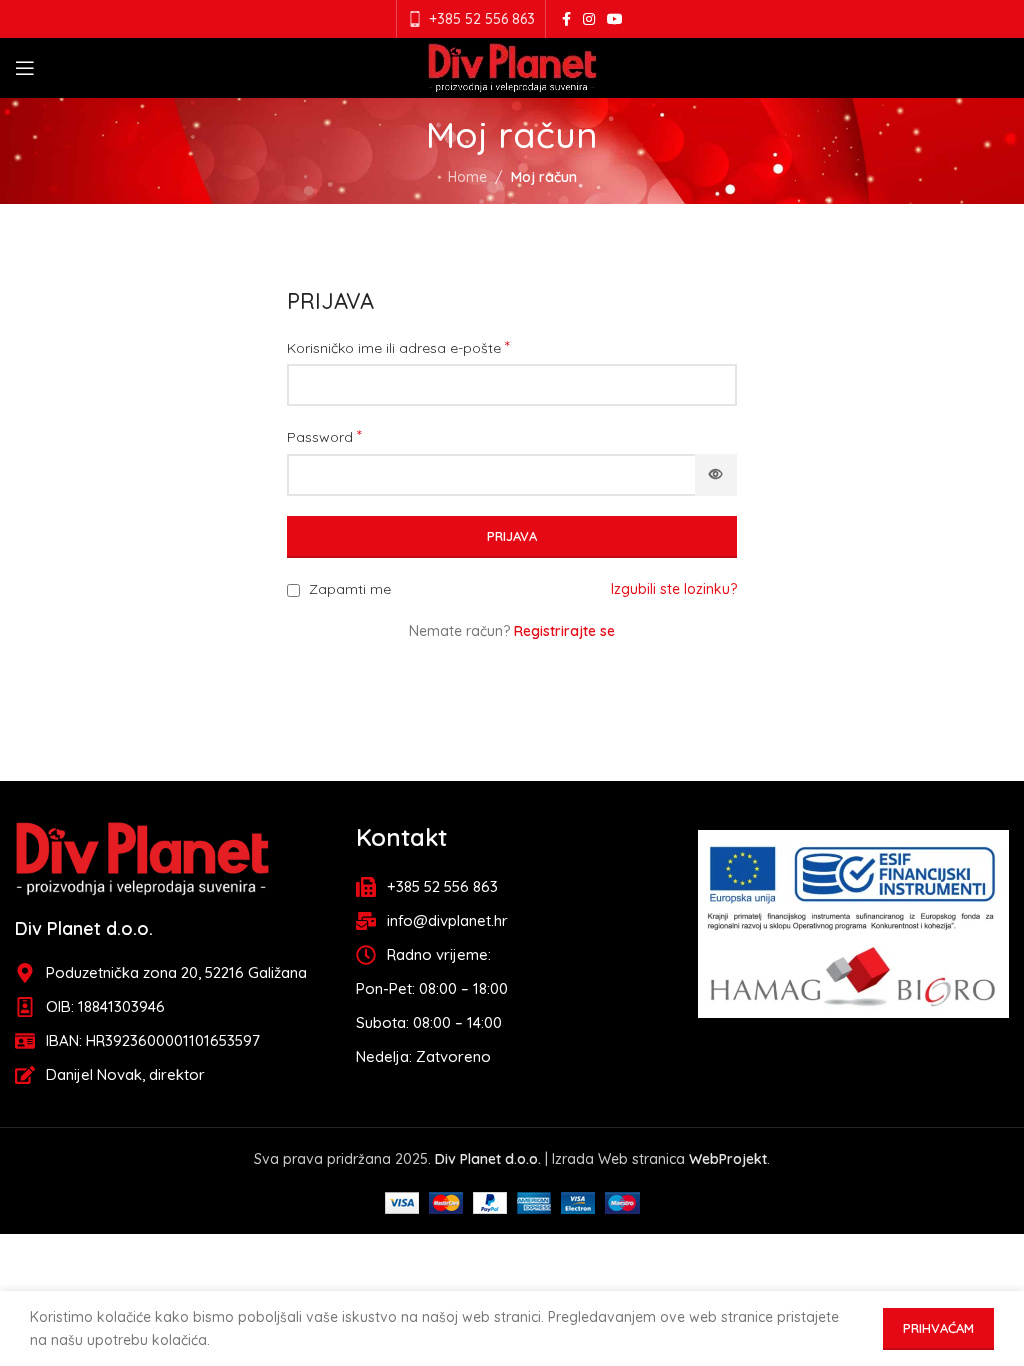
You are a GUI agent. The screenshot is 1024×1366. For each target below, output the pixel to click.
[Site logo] (512, 67)
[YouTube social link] (615, 19)
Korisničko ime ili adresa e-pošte (398, 347)
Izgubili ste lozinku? (674, 589)
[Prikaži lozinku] (716, 475)
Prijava (512, 536)
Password (324, 436)
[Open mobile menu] (25, 68)
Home (467, 177)
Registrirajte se (564, 631)
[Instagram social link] (589, 19)
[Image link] (142, 857)
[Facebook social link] (566, 19)
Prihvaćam (938, 1328)
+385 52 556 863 (482, 19)
